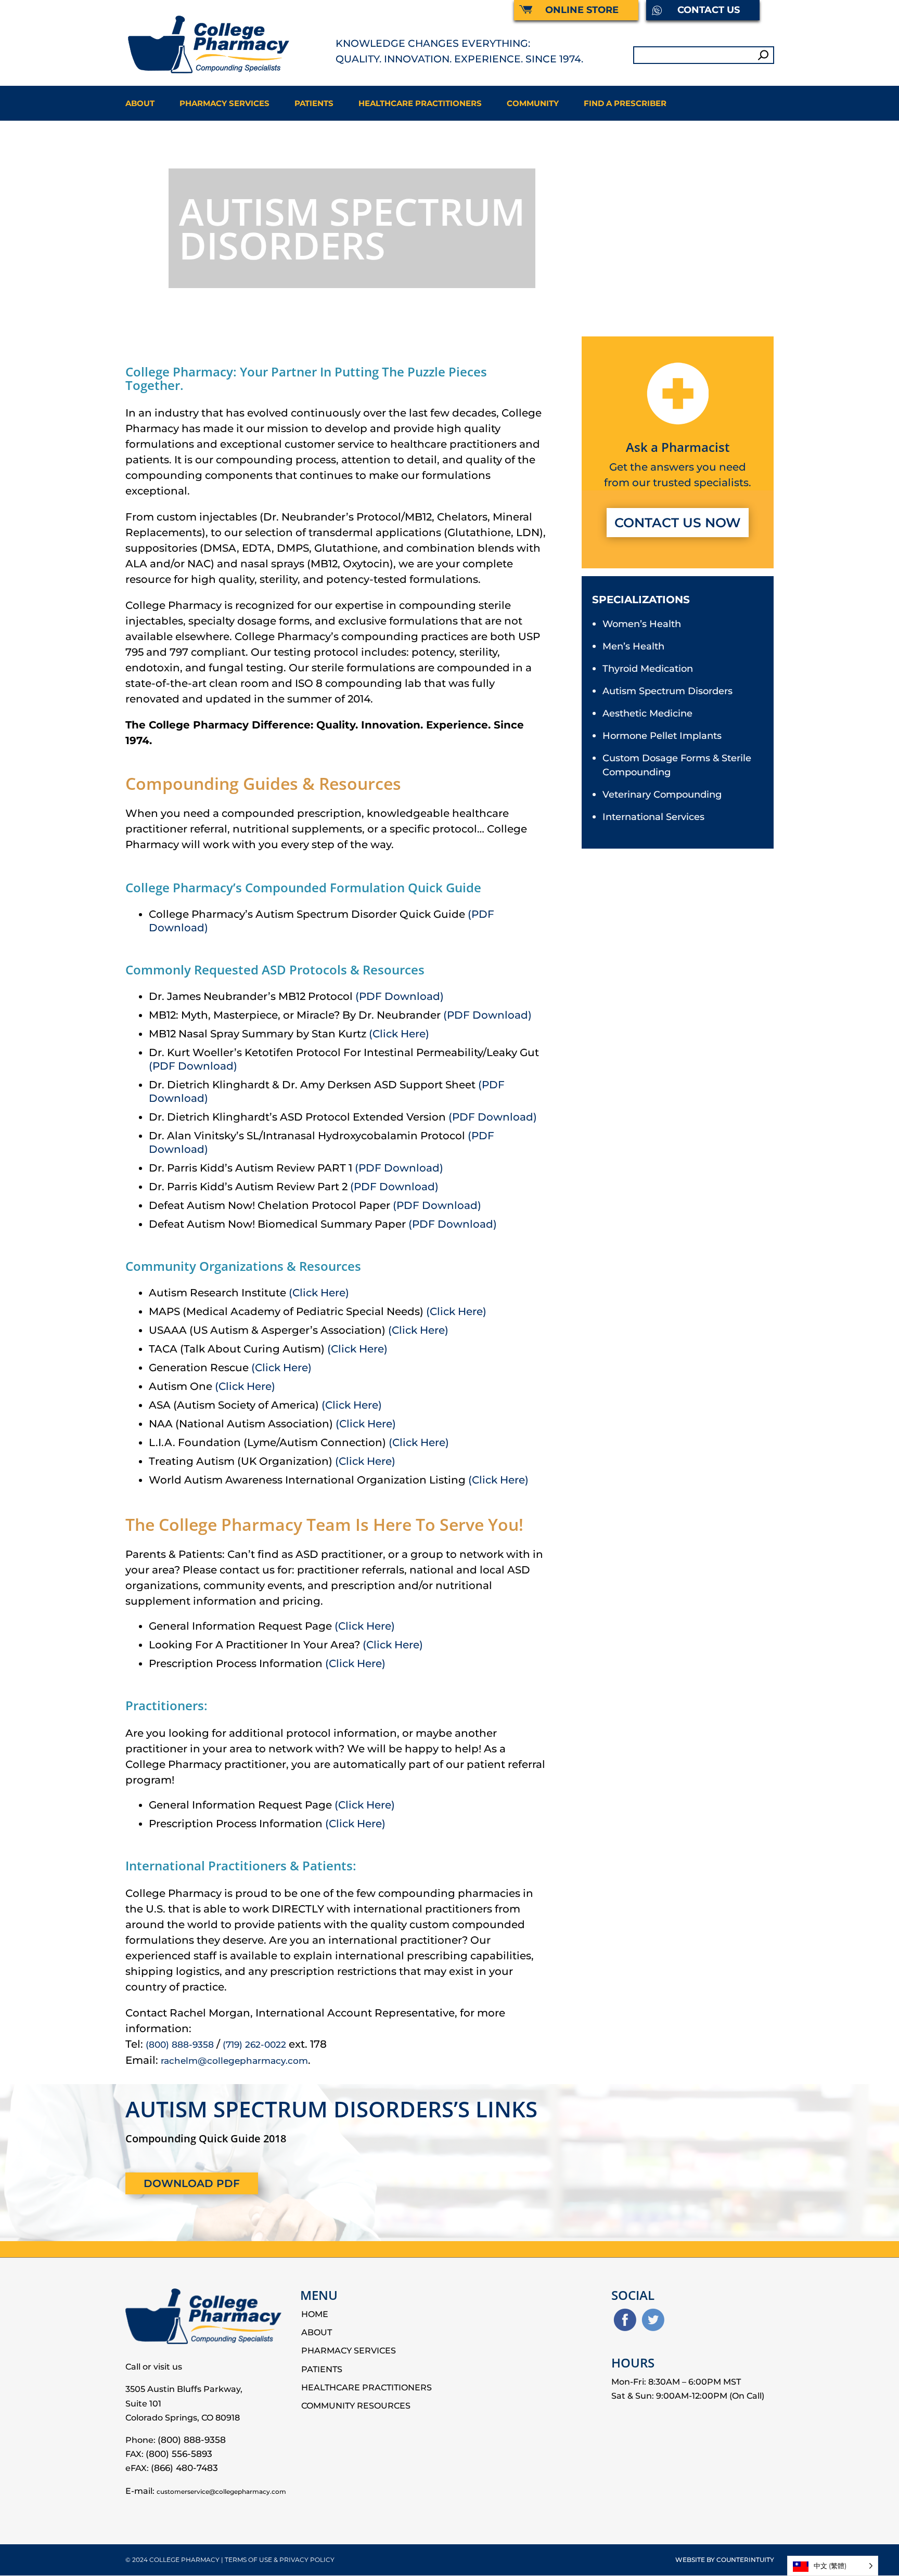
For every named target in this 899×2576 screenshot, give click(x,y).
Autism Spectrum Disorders (667, 691)
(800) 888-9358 (180, 2045)
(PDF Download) (400, 996)
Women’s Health (642, 624)
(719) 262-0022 (254, 2045)
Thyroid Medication (648, 669)
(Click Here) (399, 1034)
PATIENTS (314, 103)
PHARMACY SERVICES (224, 103)
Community (533, 103)
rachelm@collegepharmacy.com (234, 2061)
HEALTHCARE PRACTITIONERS (420, 103)
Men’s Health (633, 646)
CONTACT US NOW (678, 523)
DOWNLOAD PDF (192, 2183)
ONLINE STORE (582, 10)
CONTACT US (709, 10)
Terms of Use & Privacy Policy (280, 2560)
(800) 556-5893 (179, 2454)
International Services (653, 817)
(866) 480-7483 (184, 2468)
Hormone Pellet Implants (662, 736)
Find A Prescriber (625, 103)
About (140, 103)
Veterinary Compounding (662, 795)
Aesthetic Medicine (647, 713)
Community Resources (356, 2406)
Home (315, 2314)
